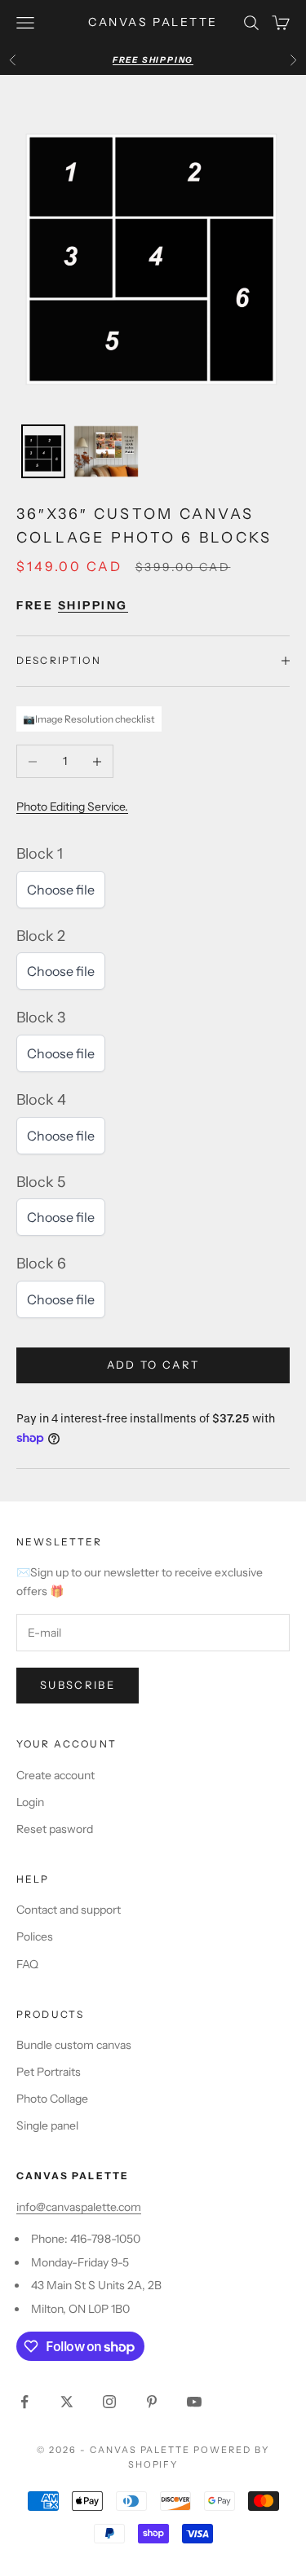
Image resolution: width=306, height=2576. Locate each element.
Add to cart (153, 1365)
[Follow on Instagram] (109, 2402)
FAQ (27, 1964)
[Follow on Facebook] (24, 2402)
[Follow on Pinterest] (152, 2402)
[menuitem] (43, 451)
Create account (55, 1775)
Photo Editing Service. (72, 807)
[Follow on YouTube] (194, 2402)
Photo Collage (52, 2099)
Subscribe (78, 1685)
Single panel (47, 2125)
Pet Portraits (49, 2072)
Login (30, 1802)
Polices (35, 1936)
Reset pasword (55, 1829)
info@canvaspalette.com (79, 2207)
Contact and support (69, 1910)
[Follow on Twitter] (67, 2402)
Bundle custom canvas (74, 2045)
